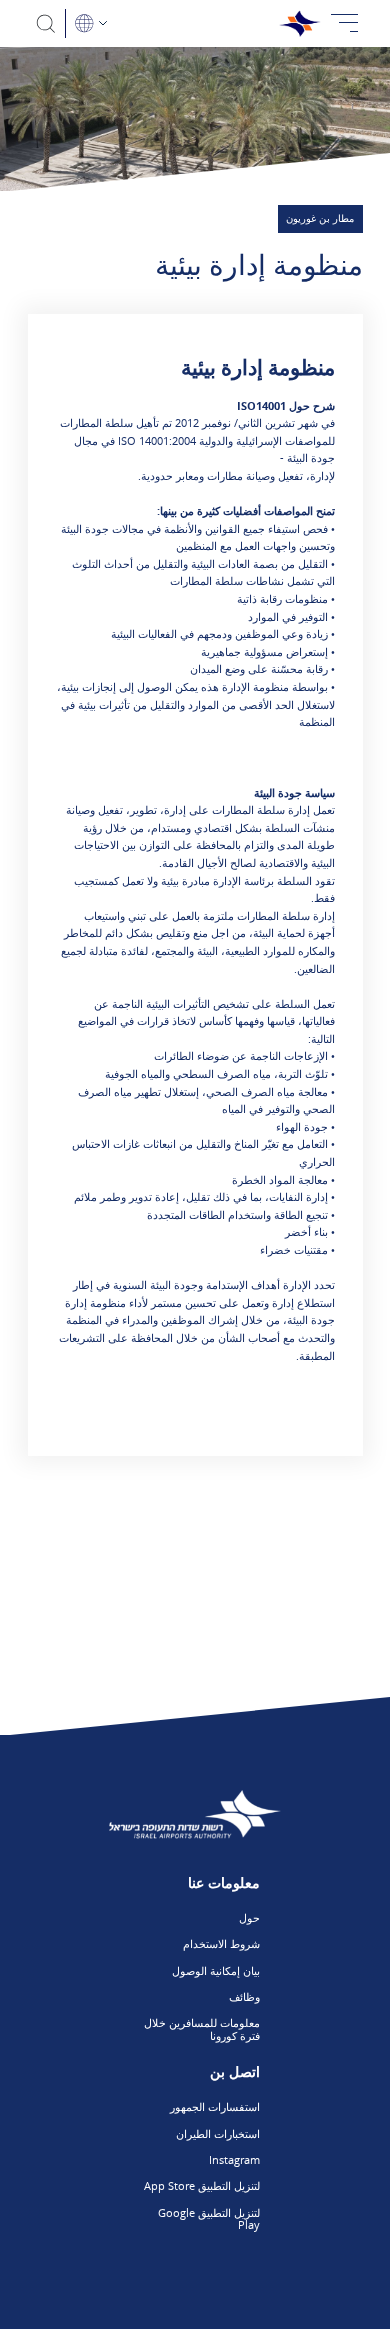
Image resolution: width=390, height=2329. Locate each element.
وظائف (244, 1996)
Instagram (234, 2159)
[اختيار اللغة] (91, 23)
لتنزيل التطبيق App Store (202, 2185)
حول (249, 1917)
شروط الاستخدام (221, 1943)
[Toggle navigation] (345, 23)
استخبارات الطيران (218, 2133)
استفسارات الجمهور (215, 2106)
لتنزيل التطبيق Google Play (209, 2219)
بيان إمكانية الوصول (216, 1970)
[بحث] (46, 23)
